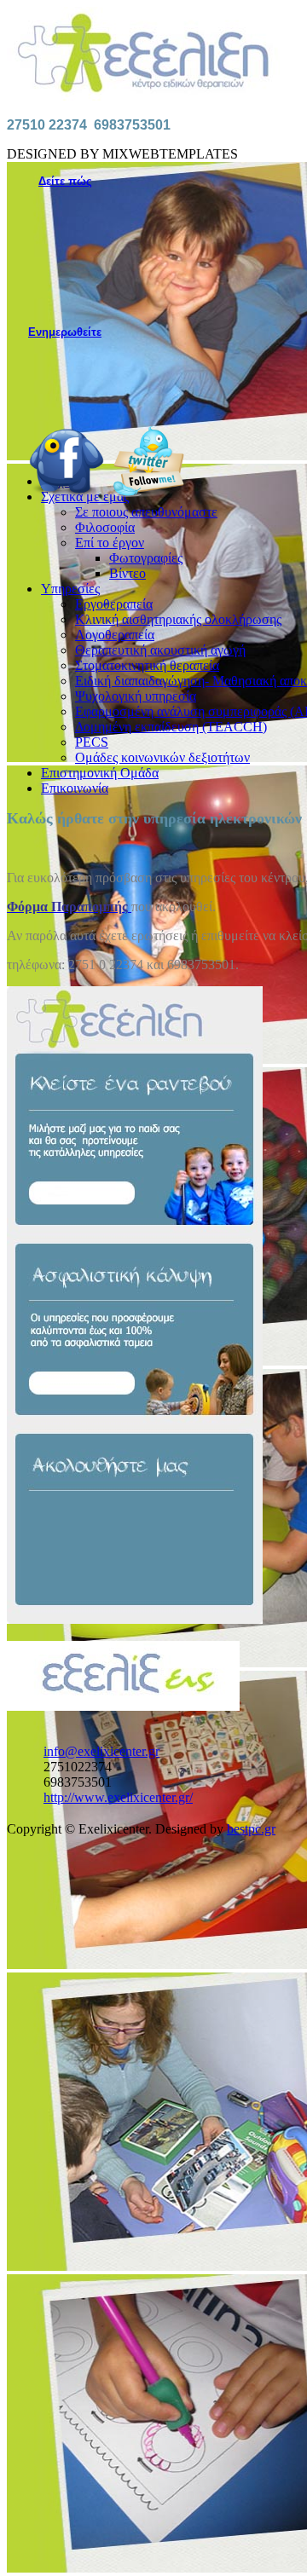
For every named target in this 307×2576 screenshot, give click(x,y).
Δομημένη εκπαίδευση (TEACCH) (171, 727)
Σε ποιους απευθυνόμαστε (146, 512)
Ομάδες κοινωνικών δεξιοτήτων (162, 757)
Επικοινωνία (75, 788)
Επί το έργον (110, 543)
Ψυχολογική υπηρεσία (136, 696)
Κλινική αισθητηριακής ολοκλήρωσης (178, 619)
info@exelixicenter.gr (101, 1751)
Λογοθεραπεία (115, 635)
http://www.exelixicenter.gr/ (118, 1797)
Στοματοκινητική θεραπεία (147, 665)
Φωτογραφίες (146, 558)
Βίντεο (127, 573)
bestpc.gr (251, 1829)
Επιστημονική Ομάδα (100, 773)
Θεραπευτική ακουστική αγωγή (160, 650)
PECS (92, 742)
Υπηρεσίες (70, 589)
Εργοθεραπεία (114, 604)
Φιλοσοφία (105, 527)
